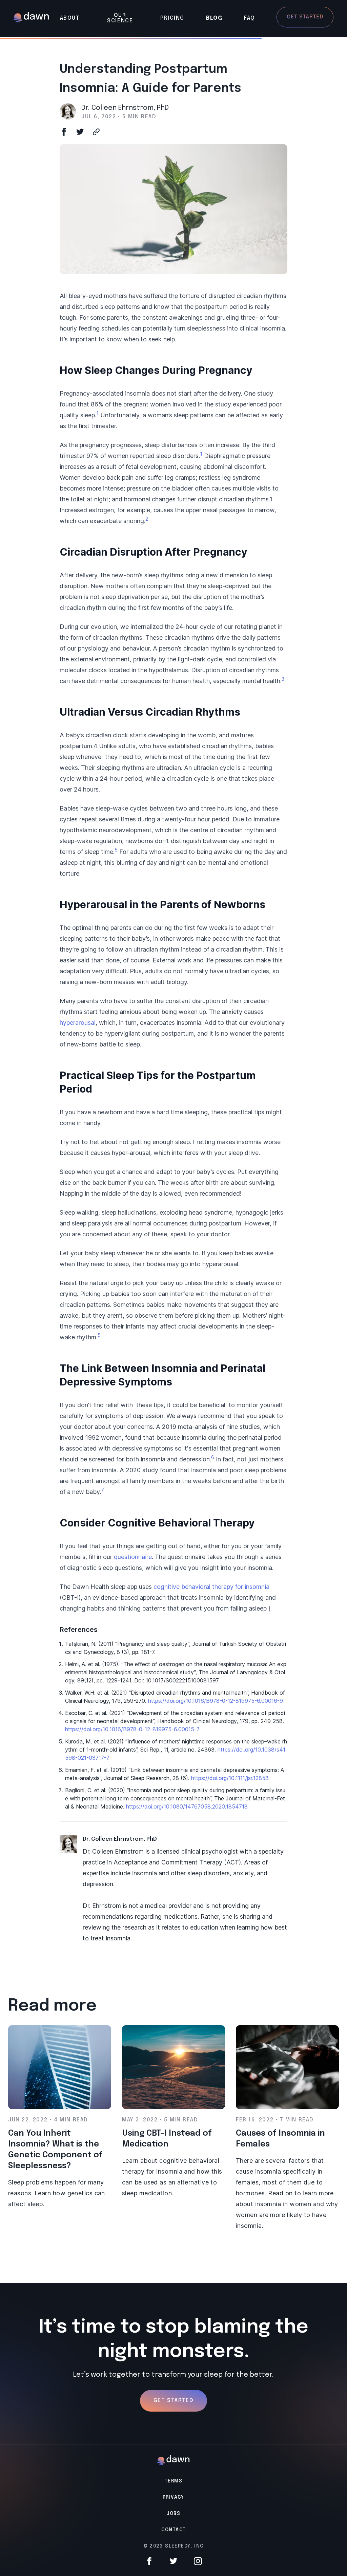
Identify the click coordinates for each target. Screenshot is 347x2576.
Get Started (174, 2401)
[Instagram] (198, 2561)
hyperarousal (78, 1023)
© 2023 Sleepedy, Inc (174, 2546)
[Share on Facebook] (64, 132)
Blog (214, 18)
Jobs (173, 2514)
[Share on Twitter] (80, 132)
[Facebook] (149, 2561)
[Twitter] (173, 2561)
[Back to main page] (31, 18)
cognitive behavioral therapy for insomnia (211, 1587)
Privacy (173, 2497)
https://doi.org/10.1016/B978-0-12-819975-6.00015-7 (132, 1729)
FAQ (249, 18)
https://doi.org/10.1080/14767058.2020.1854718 (187, 1806)
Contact (174, 2530)
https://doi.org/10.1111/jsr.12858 (230, 1778)
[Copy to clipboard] (96, 132)
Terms (173, 2481)
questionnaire (133, 1557)
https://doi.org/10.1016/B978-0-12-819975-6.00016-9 (216, 1701)
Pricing (172, 18)
